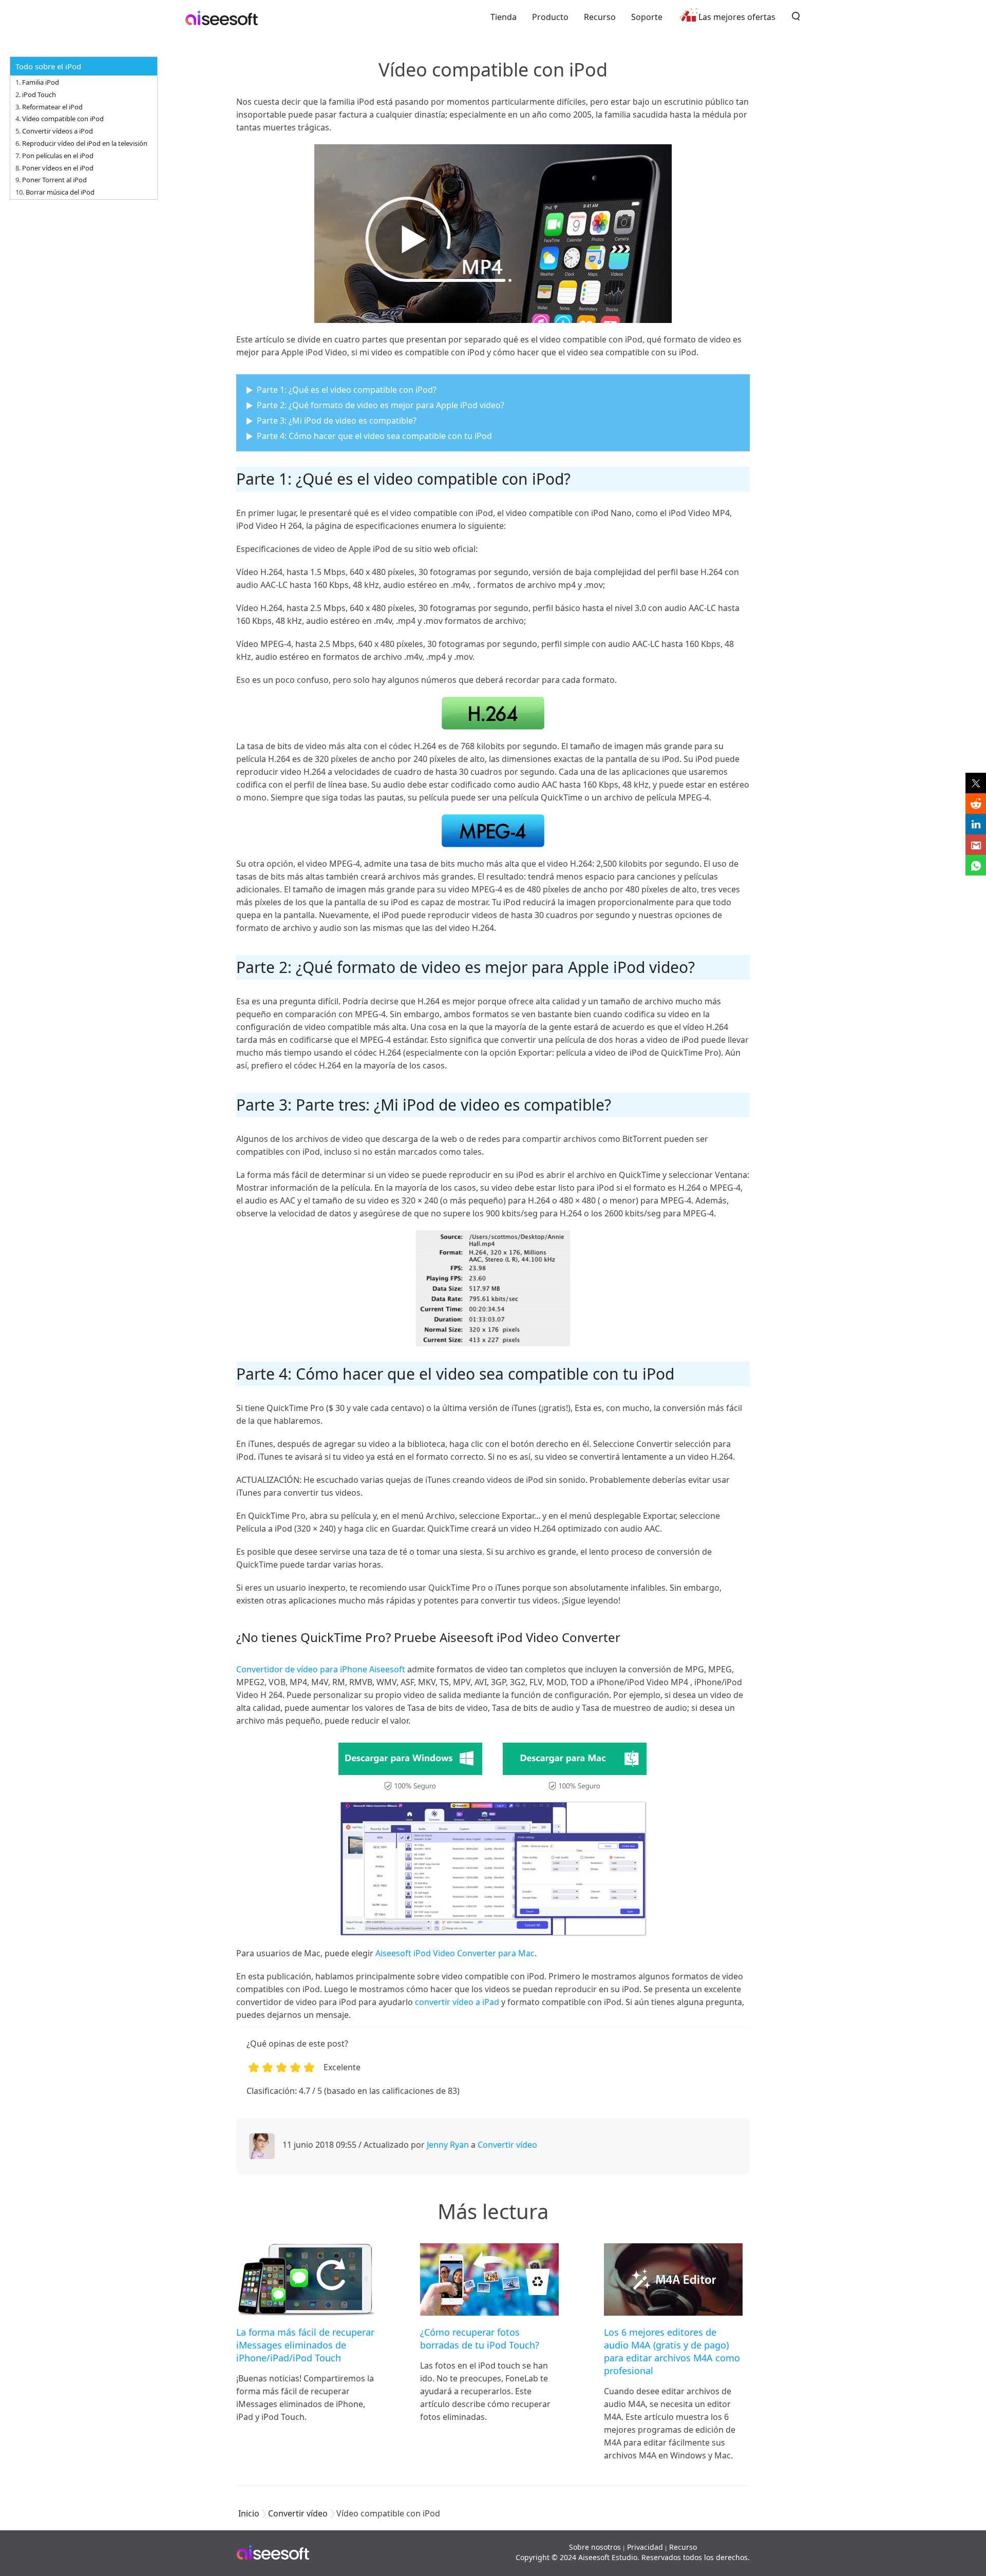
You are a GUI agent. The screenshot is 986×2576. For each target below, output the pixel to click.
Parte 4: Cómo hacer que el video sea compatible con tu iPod (374, 436)
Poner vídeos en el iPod (58, 168)
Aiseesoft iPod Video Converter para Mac (455, 1953)
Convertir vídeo (507, 2145)
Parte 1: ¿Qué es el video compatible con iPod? (347, 390)
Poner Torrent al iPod (54, 180)
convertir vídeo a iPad (457, 2002)
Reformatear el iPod (52, 107)
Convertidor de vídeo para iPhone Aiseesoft (321, 1669)
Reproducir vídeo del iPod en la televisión (85, 143)
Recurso (600, 17)
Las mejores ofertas (737, 17)
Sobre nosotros (595, 2547)
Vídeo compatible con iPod (63, 119)
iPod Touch (39, 94)
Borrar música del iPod (60, 192)
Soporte (647, 17)
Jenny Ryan (448, 2145)
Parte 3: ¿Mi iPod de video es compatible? (337, 421)
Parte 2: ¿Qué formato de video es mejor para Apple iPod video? (381, 405)
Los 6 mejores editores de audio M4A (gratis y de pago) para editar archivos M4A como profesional (672, 2351)
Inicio (249, 2513)
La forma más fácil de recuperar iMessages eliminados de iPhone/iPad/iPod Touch (305, 2345)
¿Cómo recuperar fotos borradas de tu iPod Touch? (480, 2339)
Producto (550, 17)
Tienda (504, 17)
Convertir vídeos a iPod (58, 131)
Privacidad (645, 2547)
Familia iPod (41, 82)
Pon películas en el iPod (58, 156)
